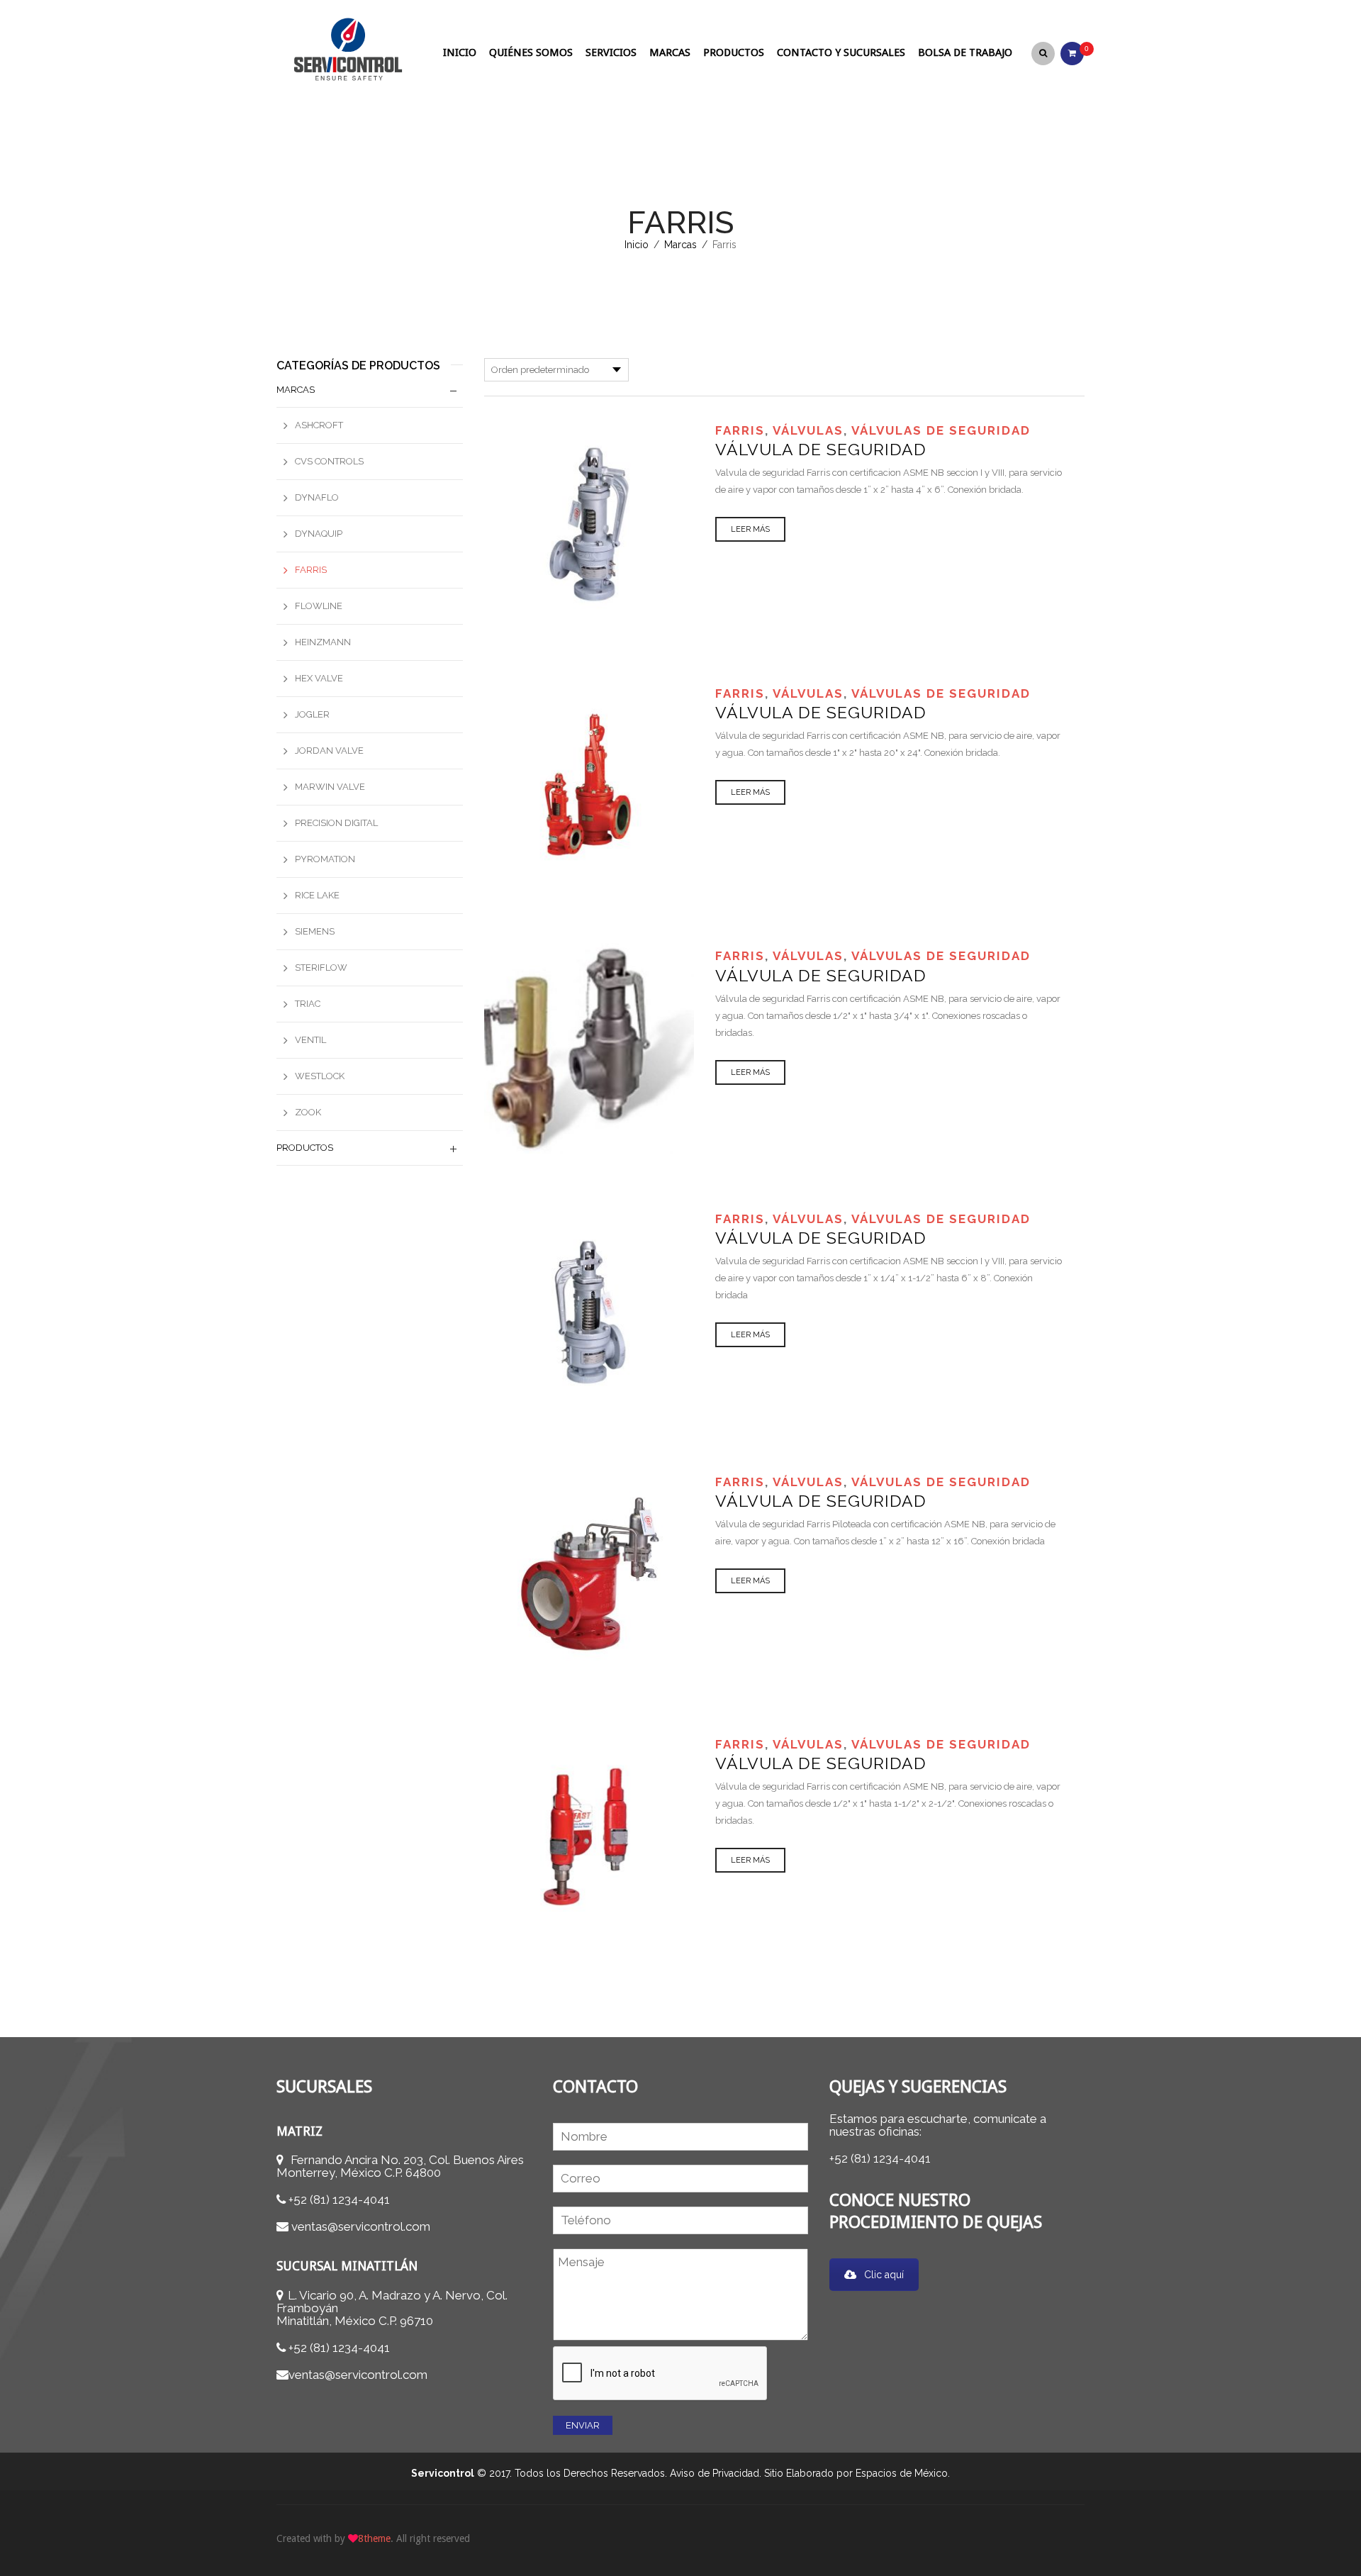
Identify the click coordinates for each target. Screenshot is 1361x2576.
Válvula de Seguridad (821, 449)
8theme (374, 2538)
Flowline (319, 606)
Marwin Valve (330, 787)
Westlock (320, 1076)
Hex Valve (319, 678)
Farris (740, 430)
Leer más (750, 529)
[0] (1072, 52)
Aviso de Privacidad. (716, 2473)
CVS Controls (329, 461)
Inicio (460, 52)
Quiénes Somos (531, 52)
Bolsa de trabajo (965, 52)
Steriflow (321, 968)
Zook (308, 1112)
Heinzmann (323, 642)
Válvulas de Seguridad (941, 430)
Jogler (312, 714)
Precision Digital (336, 823)
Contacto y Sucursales (841, 52)
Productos (734, 52)
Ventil (310, 1040)
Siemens (315, 931)
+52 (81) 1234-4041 (339, 2199)
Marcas (670, 52)
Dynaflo (317, 497)
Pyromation (325, 859)
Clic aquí (884, 2275)
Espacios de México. (903, 2473)
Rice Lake (317, 895)
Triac (308, 1004)
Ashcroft (319, 425)
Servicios (611, 52)
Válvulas (808, 430)
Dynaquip (319, 534)
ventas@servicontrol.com (361, 2226)
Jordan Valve (329, 751)
